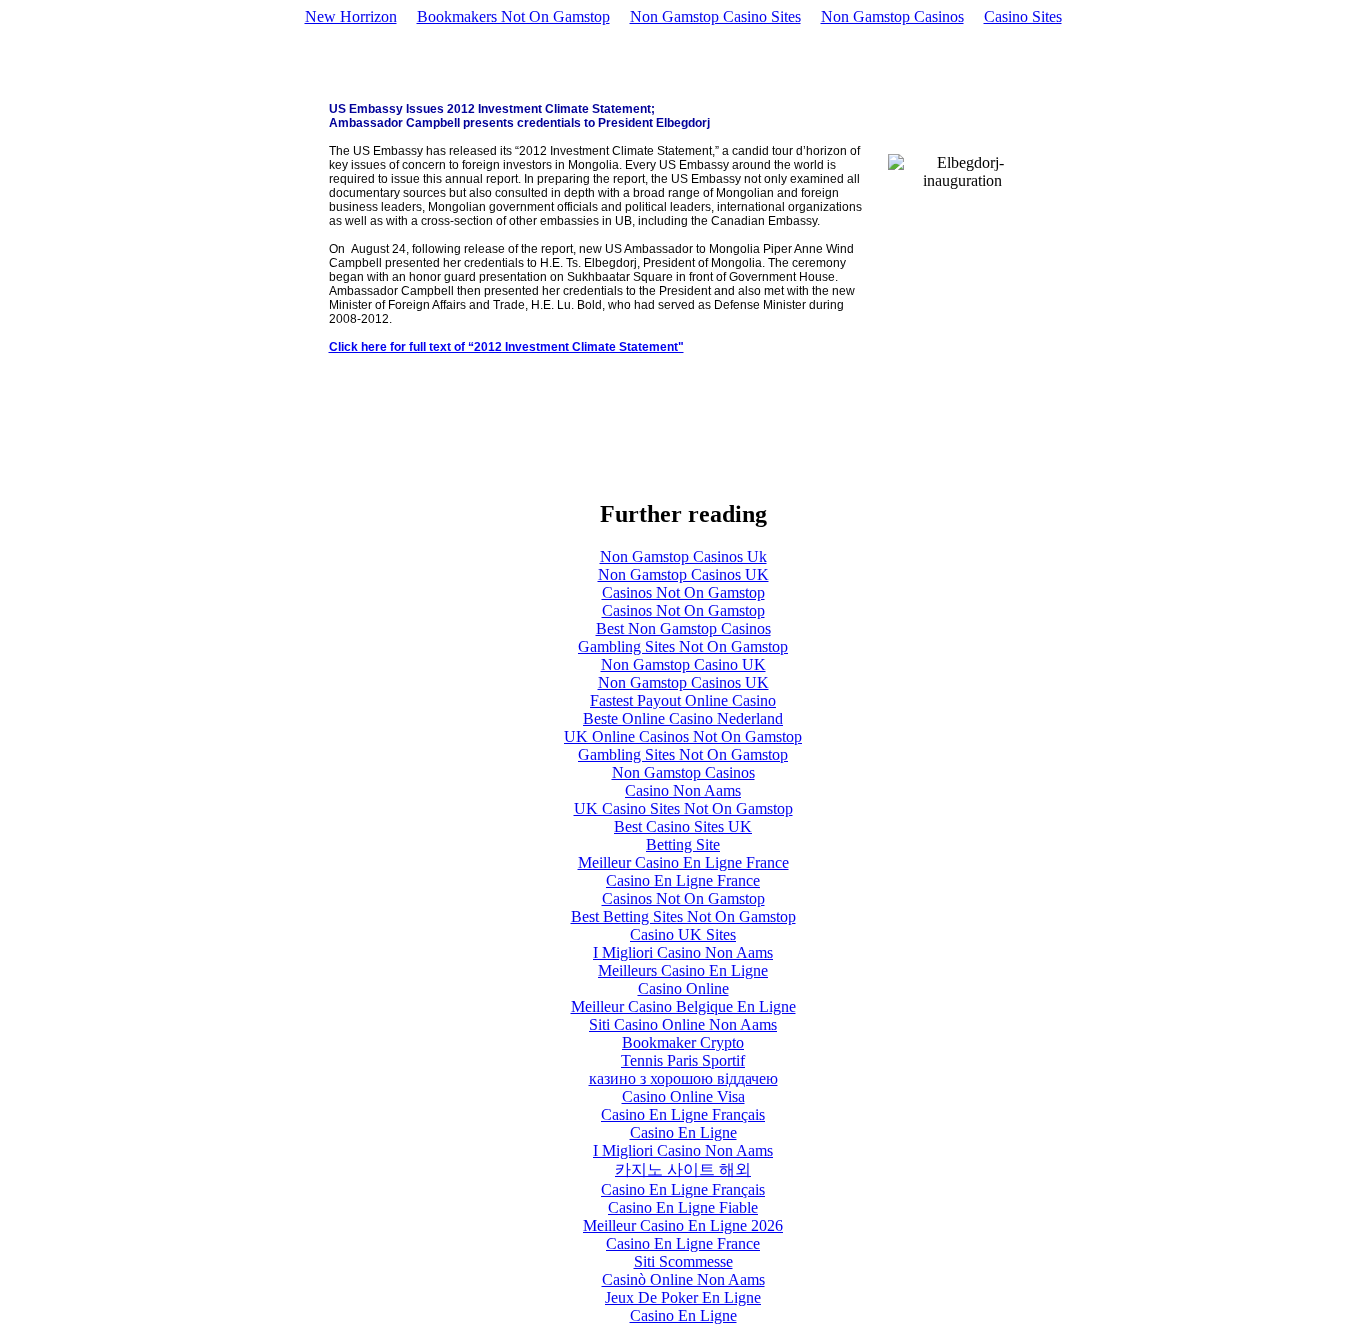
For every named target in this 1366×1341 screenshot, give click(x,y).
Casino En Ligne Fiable (683, 1207)
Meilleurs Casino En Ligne (683, 970)
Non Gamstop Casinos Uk (683, 556)
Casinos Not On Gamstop (683, 592)
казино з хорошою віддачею (683, 1078)
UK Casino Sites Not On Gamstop (683, 808)
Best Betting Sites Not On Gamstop (683, 916)
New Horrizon (351, 16)
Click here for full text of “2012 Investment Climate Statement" (506, 347)
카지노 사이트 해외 (683, 1169)
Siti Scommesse (683, 1261)
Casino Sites (1023, 16)
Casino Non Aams (683, 790)
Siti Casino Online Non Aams (683, 1024)
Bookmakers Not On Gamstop (513, 16)
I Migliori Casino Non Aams (683, 952)
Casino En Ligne (683, 1132)
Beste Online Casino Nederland (683, 718)
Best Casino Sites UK (683, 826)
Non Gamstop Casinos (892, 16)
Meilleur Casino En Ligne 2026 (683, 1225)
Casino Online (683, 988)
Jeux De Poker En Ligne (683, 1297)
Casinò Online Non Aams (683, 1279)
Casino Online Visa (683, 1096)
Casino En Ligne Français (683, 1114)
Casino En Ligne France (683, 880)
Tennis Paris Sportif (683, 1060)
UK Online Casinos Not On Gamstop (683, 736)
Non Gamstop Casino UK (683, 664)
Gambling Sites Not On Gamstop (683, 646)
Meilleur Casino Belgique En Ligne (683, 1006)
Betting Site (683, 844)
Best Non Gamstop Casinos (683, 628)
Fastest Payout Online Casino (683, 700)
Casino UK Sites (683, 934)
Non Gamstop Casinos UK (683, 574)
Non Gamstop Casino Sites (715, 16)
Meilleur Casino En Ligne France (683, 862)
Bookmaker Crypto (683, 1042)
